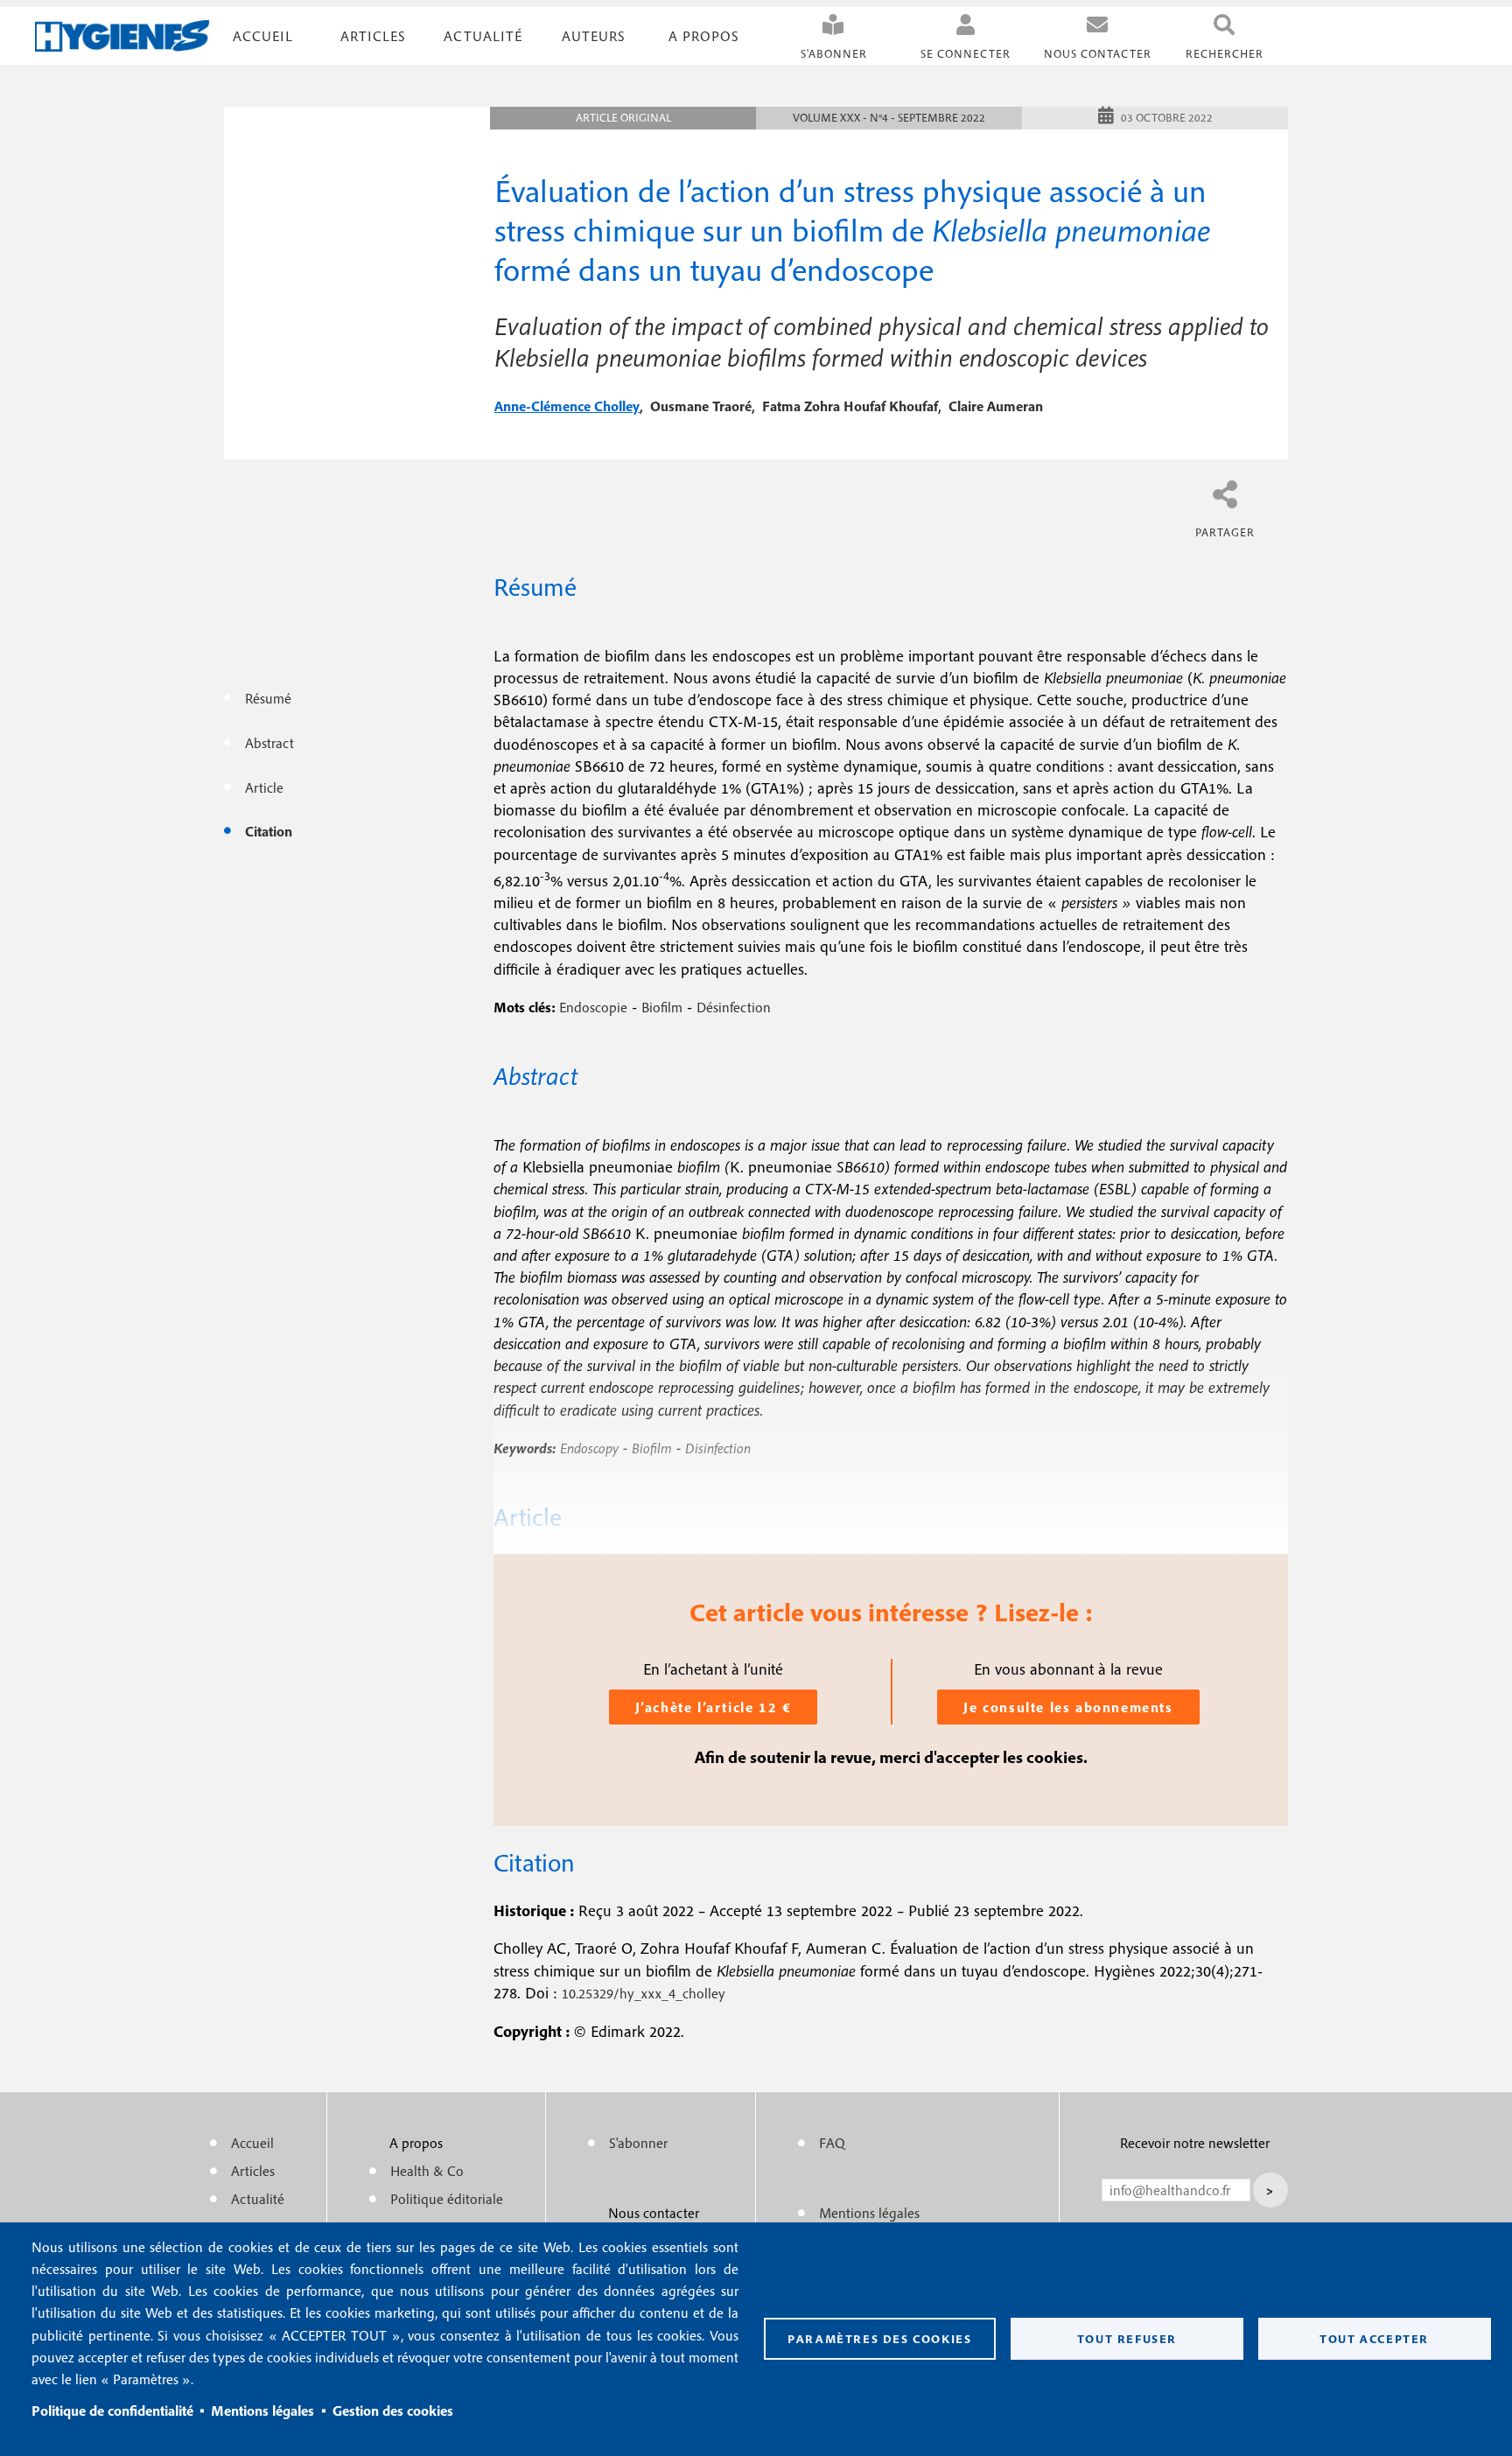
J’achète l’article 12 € (714, 1707)
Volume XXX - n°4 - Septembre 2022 (889, 118)
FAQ (832, 2143)
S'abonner (834, 54)
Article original (623, 118)
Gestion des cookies (393, 2411)
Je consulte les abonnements (1068, 1707)
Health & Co (427, 2171)
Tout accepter (1374, 2339)
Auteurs (594, 36)
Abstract (269, 743)
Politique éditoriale (447, 2199)
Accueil (263, 36)
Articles (253, 2171)
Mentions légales (262, 2411)
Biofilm (662, 1007)
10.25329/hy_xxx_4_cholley (644, 1993)
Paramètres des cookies (879, 2339)
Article (264, 787)
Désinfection (734, 1007)
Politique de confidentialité (112, 2411)
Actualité (483, 36)
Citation (269, 831)
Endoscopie (593, 1007)
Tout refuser (1127, 2339)
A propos (704, 36)
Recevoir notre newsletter (1195, 2143)
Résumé (268, 698)
